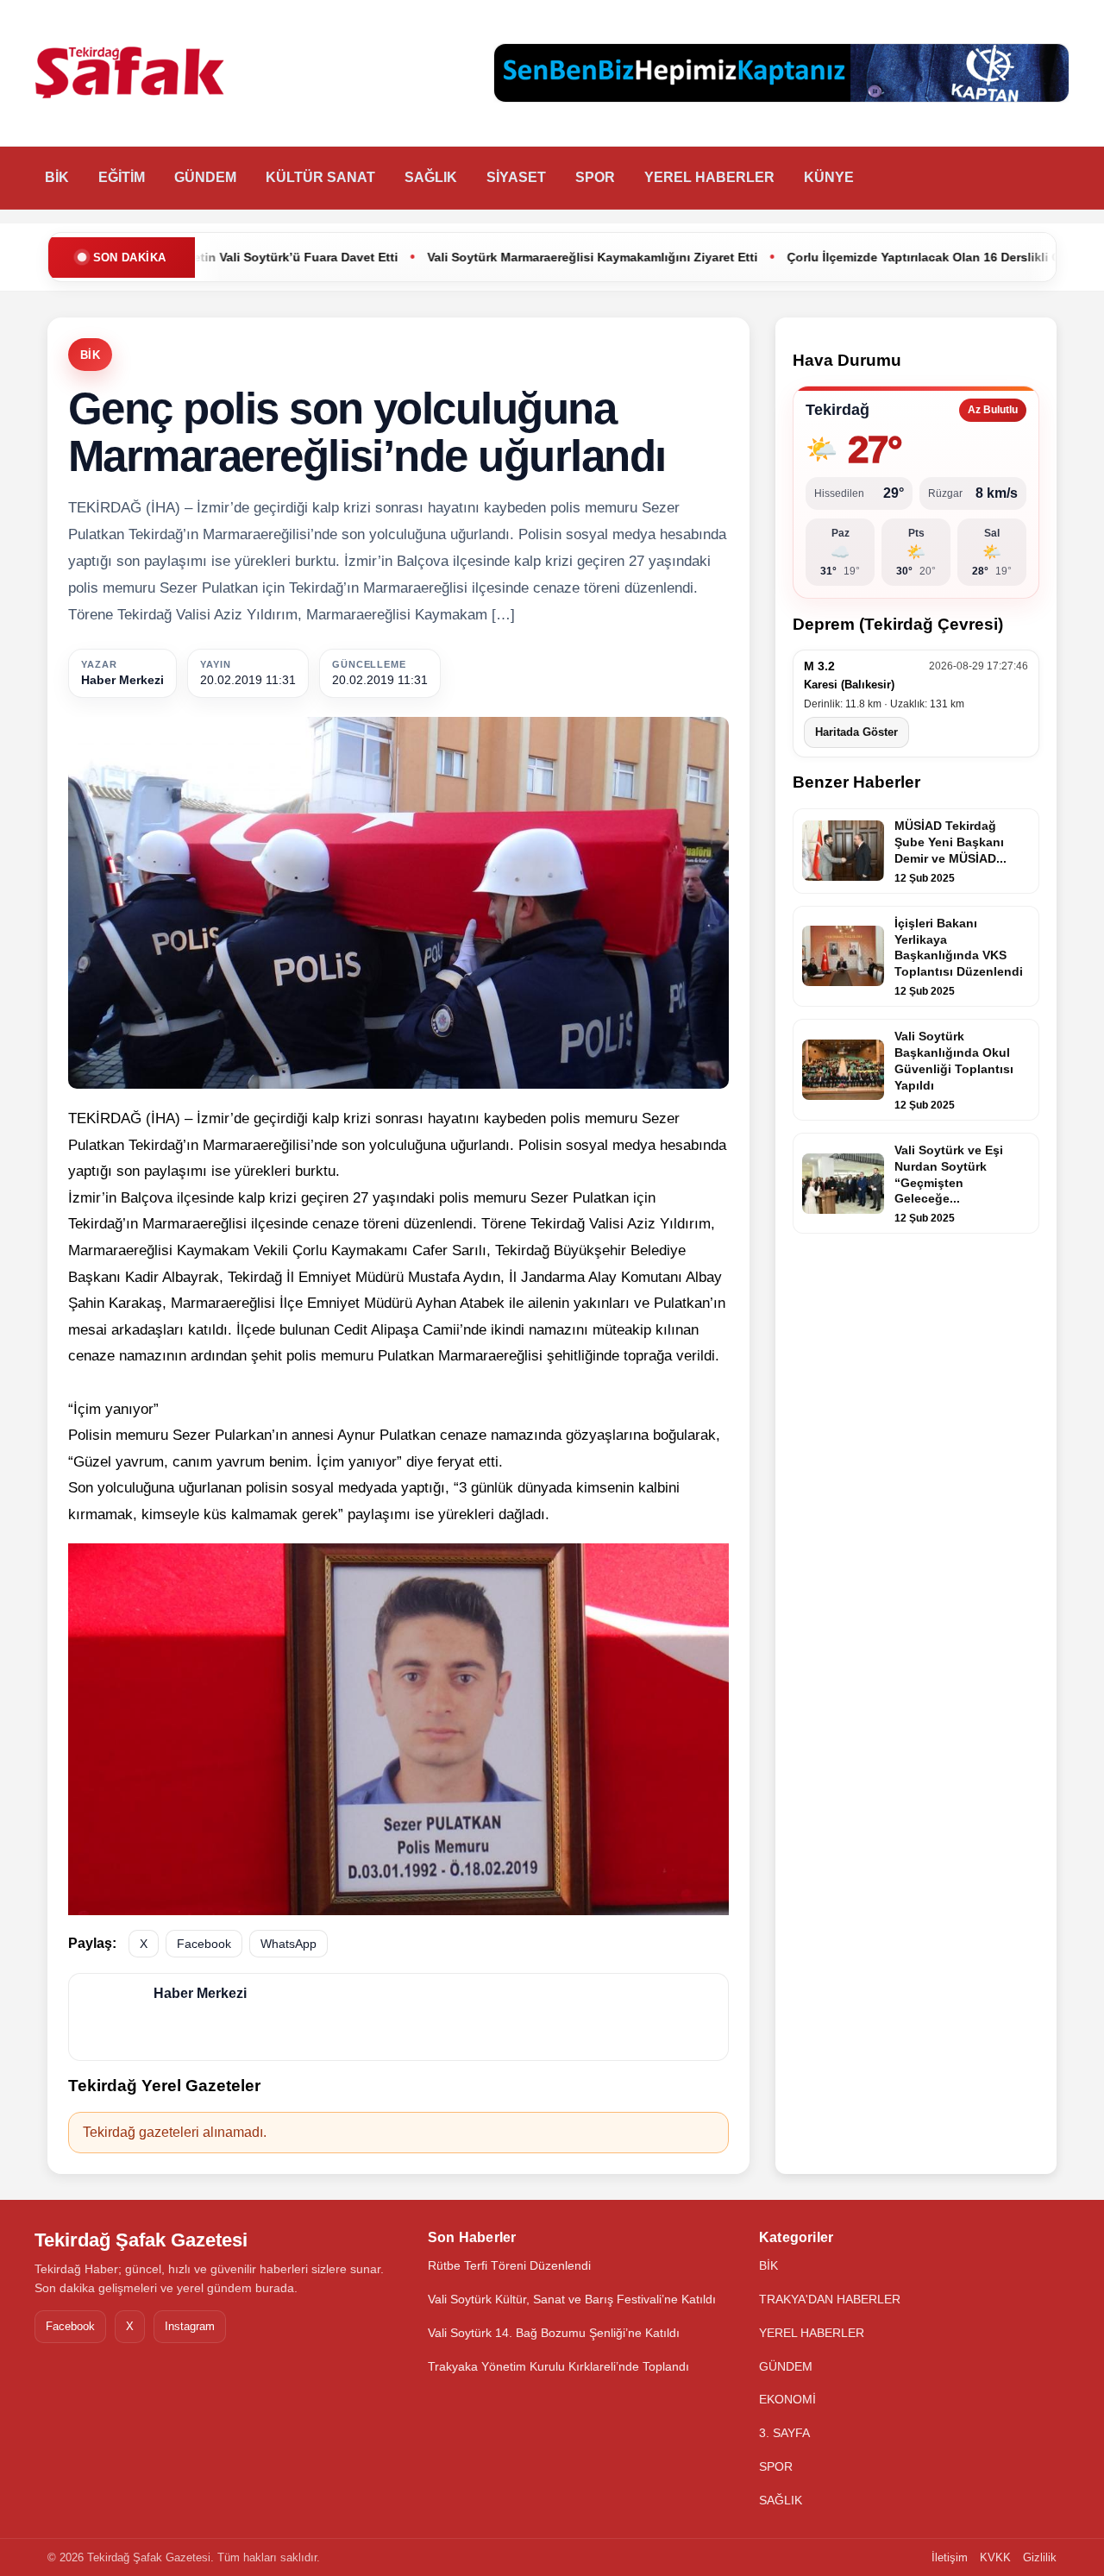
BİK (57, 177)
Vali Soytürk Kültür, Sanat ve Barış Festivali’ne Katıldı (572, 2299)
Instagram (190, 2326)
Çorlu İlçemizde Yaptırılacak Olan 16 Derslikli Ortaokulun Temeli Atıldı (866, 257)
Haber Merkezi (122, 680)
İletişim (950, 2557)
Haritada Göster (856, 732)
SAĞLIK (431, 177)
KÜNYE (829, 177)
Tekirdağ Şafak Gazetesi (141, 2240)
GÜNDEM (205, 177)
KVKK (995, 2557)
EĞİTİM (122, 177)
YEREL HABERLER (709, 177)
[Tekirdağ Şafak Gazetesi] (129, 73)
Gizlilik (1040, 2557)
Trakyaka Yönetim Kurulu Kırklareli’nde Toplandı (558, 2366)
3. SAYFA (784, 2433)
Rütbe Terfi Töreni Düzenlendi (509, 2265)
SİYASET (516, 177)
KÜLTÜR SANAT (320, 177)
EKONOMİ (787, 2399)
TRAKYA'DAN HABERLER (830, 2299)
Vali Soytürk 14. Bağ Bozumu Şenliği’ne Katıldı (554, 2333)
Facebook (204, 1944)
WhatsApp (289, 1944)
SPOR (595, 177)
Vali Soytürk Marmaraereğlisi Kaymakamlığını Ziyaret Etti (468, 257)
